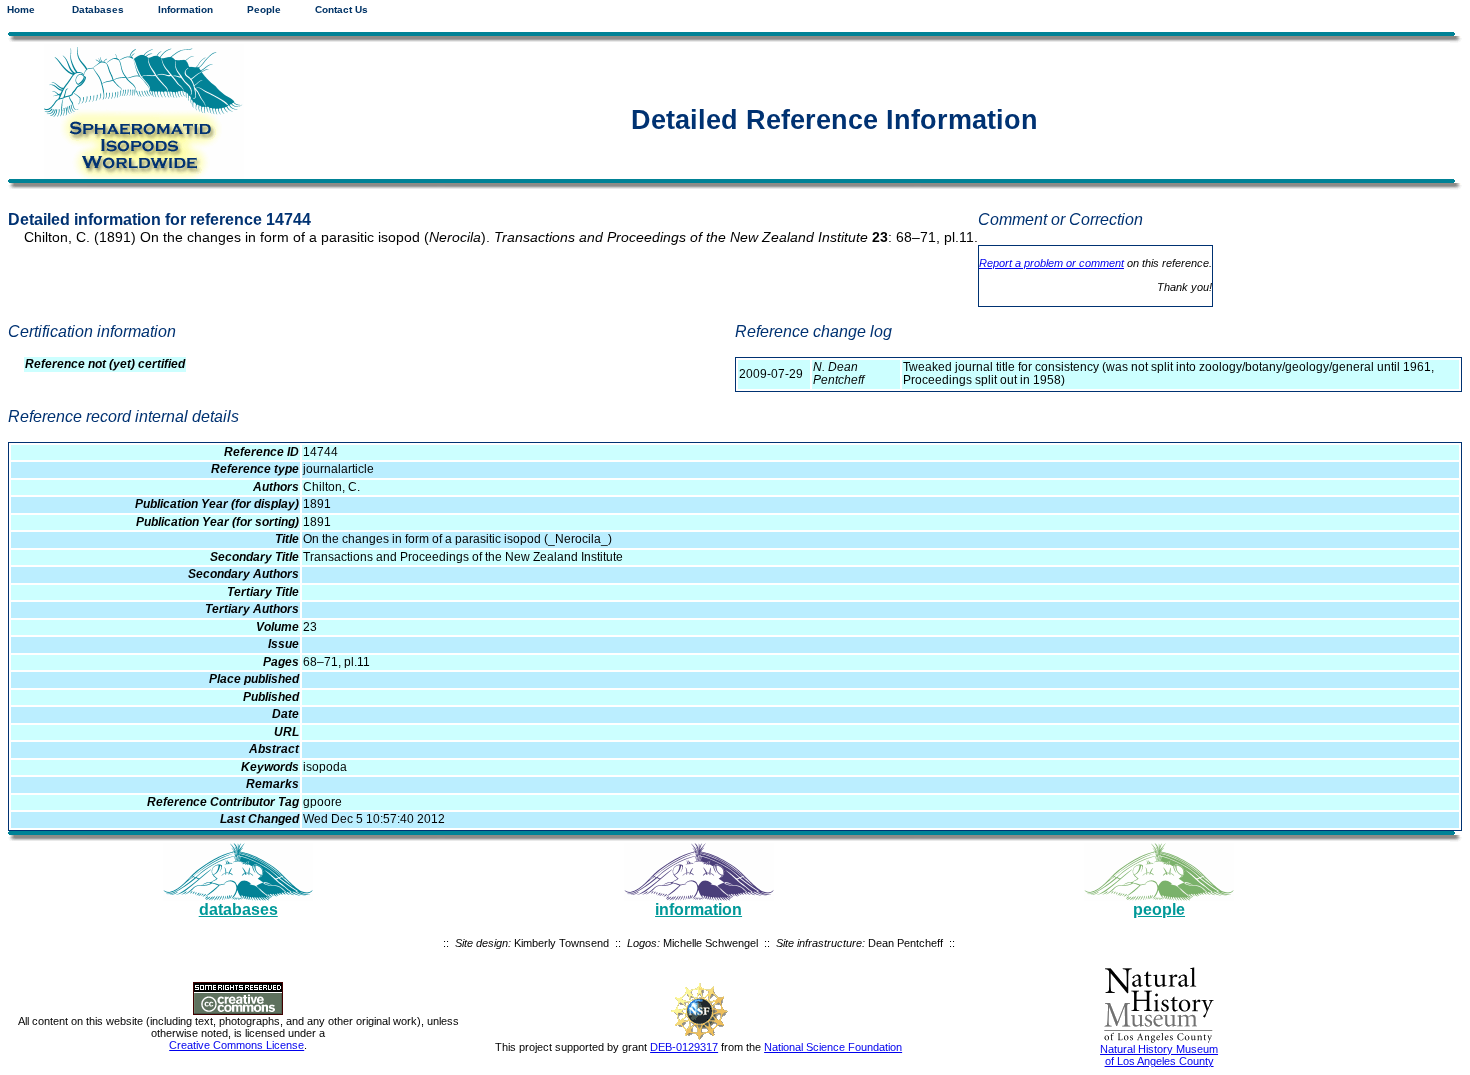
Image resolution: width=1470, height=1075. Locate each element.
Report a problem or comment (1051, 263)
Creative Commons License (236, 1045)
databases (238, 909)
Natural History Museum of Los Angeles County (1159, 1055)
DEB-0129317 (684, 1047)
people (1159, 909)
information (698, 909)
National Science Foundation (833, 1047)
